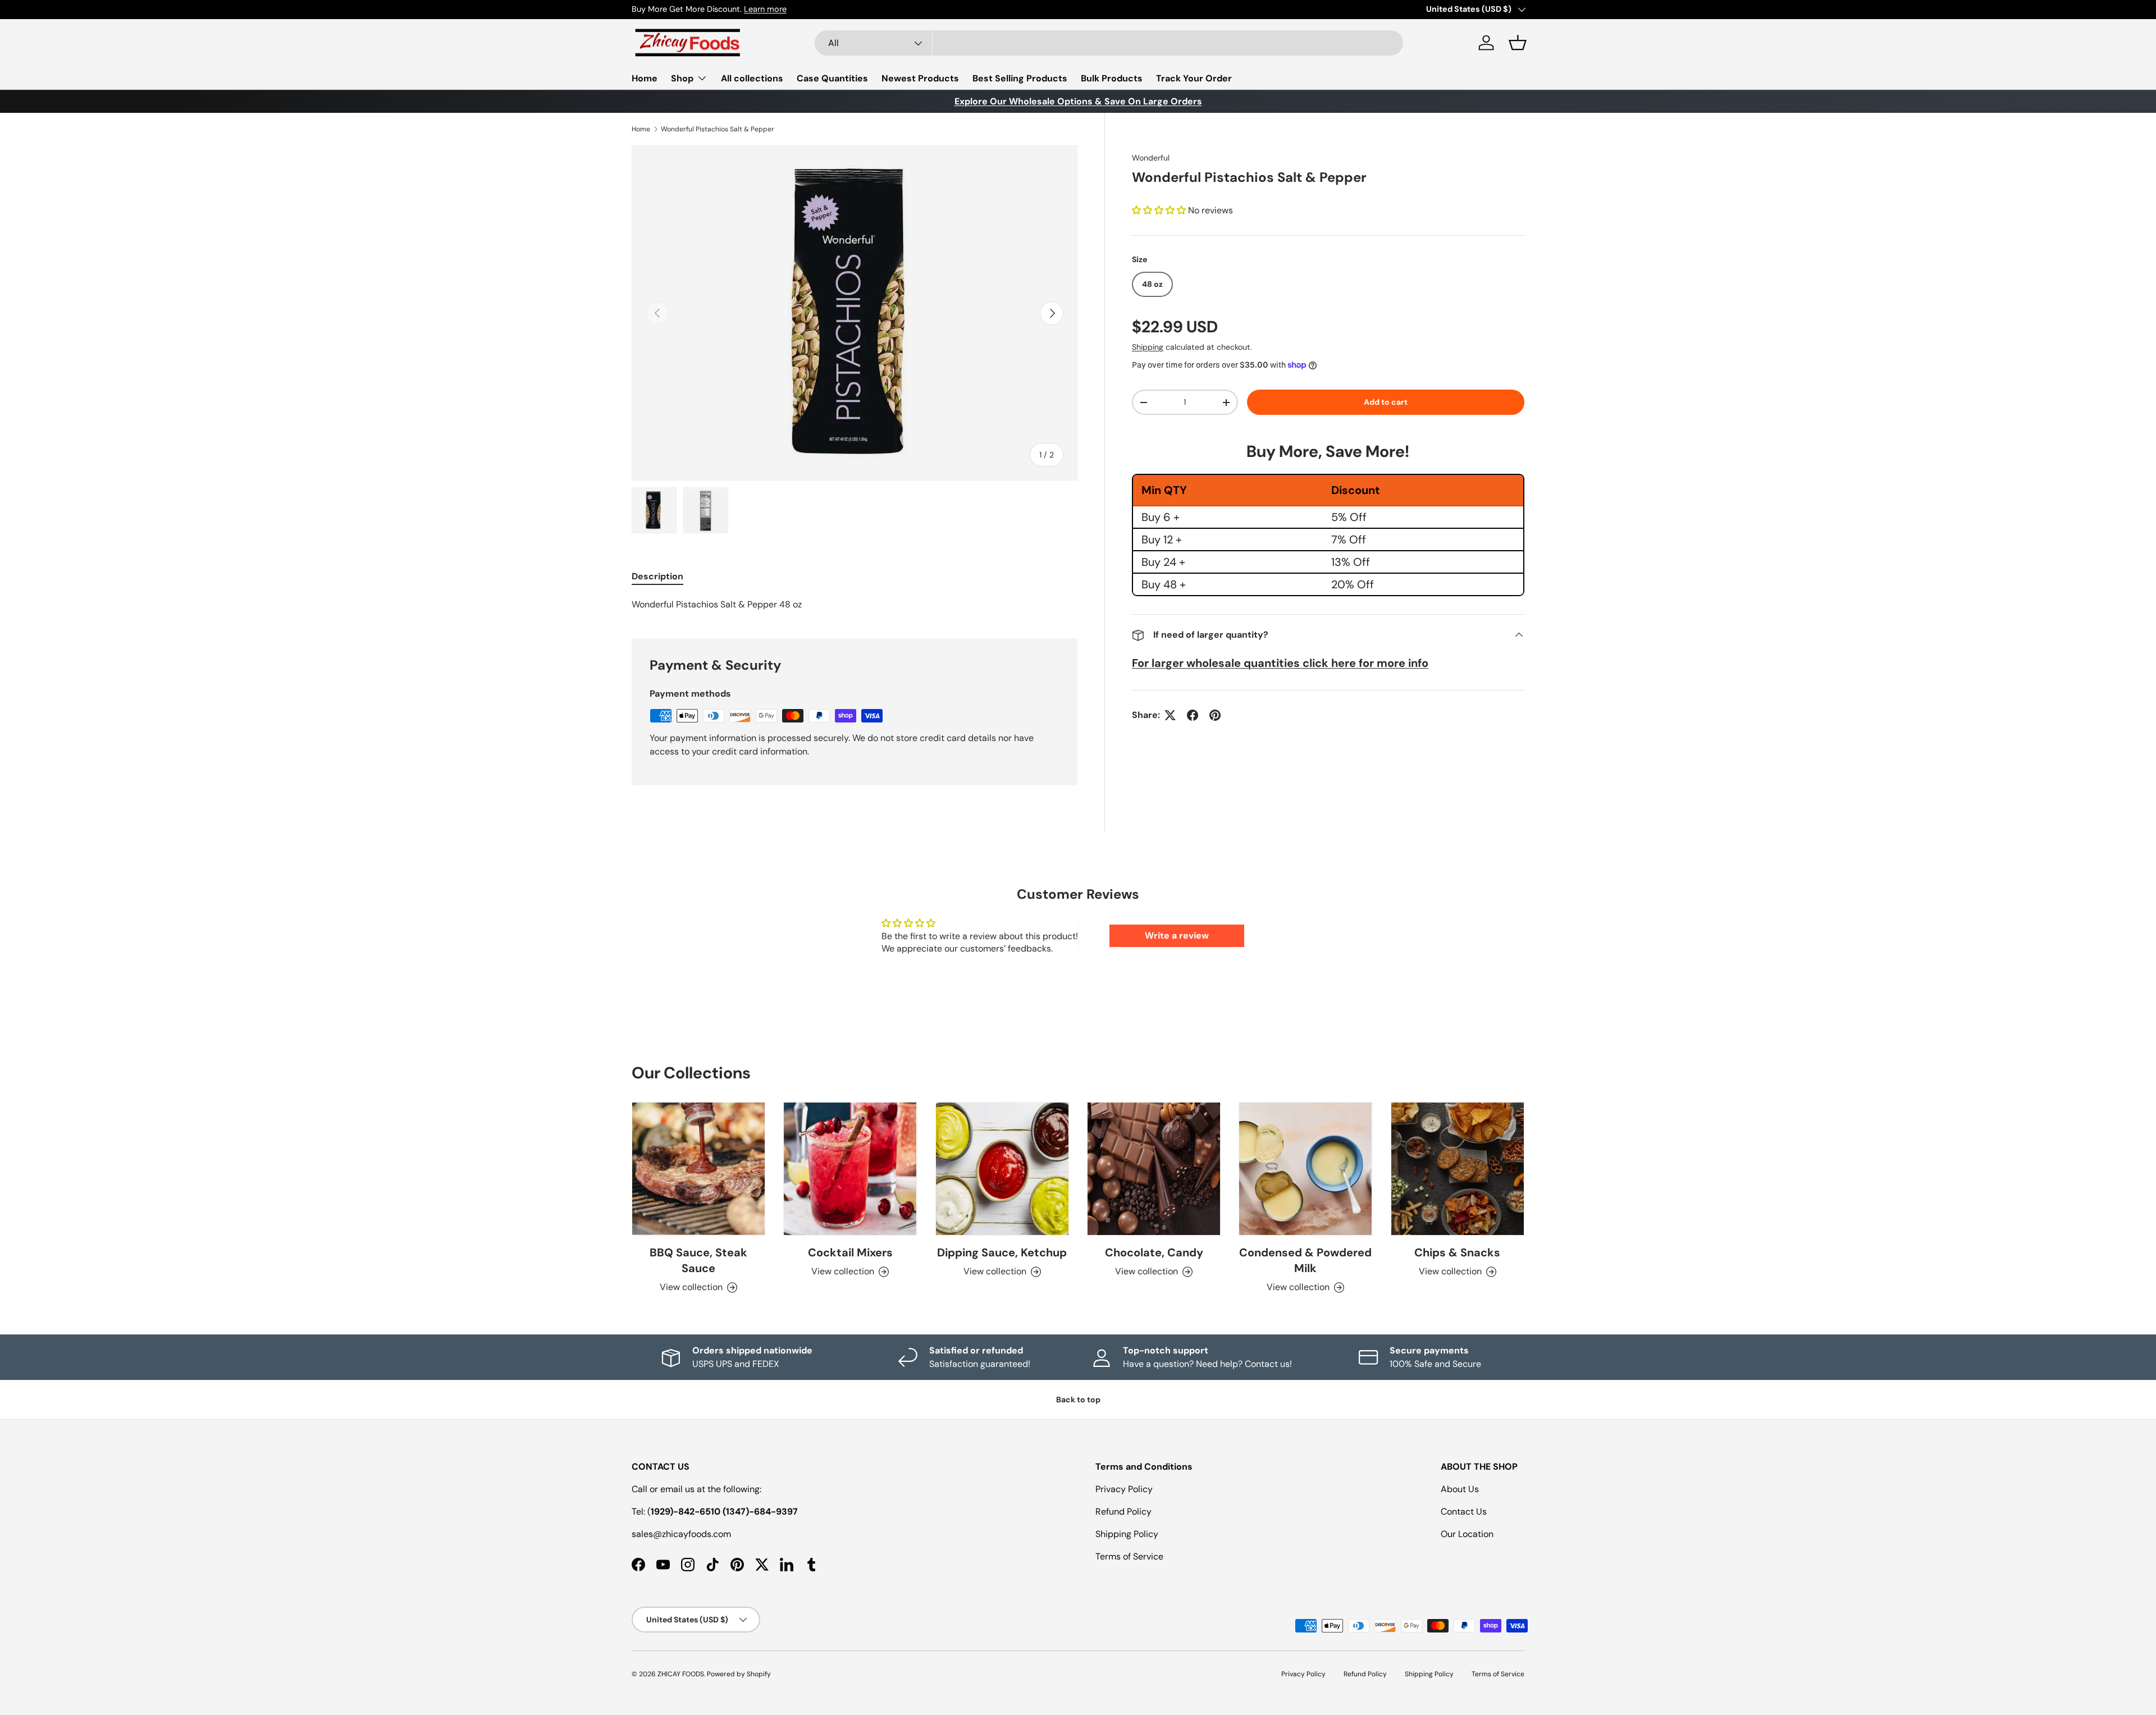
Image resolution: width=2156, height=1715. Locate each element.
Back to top (1078, 1400)
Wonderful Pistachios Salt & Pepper (718, 129)
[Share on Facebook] (1193, 715)
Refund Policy (1123, 1512)
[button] (1518, 43)
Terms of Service (1129, 1556)
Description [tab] (657, 576)
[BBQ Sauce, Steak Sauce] (698, 1169)
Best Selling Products (1020, 78)
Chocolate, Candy (1154, 1252)
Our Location (1467, 1534)
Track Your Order (1194, 78)
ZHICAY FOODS (681, 1674)
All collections (752, 78)
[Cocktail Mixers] (850, 1169)
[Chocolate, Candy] (1154, 1169)
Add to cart (1386, 402)
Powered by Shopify (739, 1674)
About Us (1460, 1489)
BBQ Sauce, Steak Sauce (698, 1260)
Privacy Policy (1124, 1489)
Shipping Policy (1127, 1534)
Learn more (765, 9)
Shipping (1148, 347)
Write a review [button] (1177, 936)
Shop (682, 78)
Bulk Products (1112, 78)
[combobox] (1109, 43)
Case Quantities (832, 78)
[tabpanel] (855, 605)
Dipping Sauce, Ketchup (1002, 1252)
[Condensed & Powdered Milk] (1305, 1169)
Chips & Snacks (1457, 1252)
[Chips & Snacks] (1458, 1169)
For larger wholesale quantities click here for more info (1280, 663)
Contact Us (1464, 1512)
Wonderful (1151, 158)
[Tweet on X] (1170, 715)
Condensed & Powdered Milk (1305, 1260)
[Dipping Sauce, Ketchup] (1002, 1169)
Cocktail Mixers (850, 1252)
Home (645, 78)
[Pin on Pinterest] (1215, 715)
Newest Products (920, 78)
